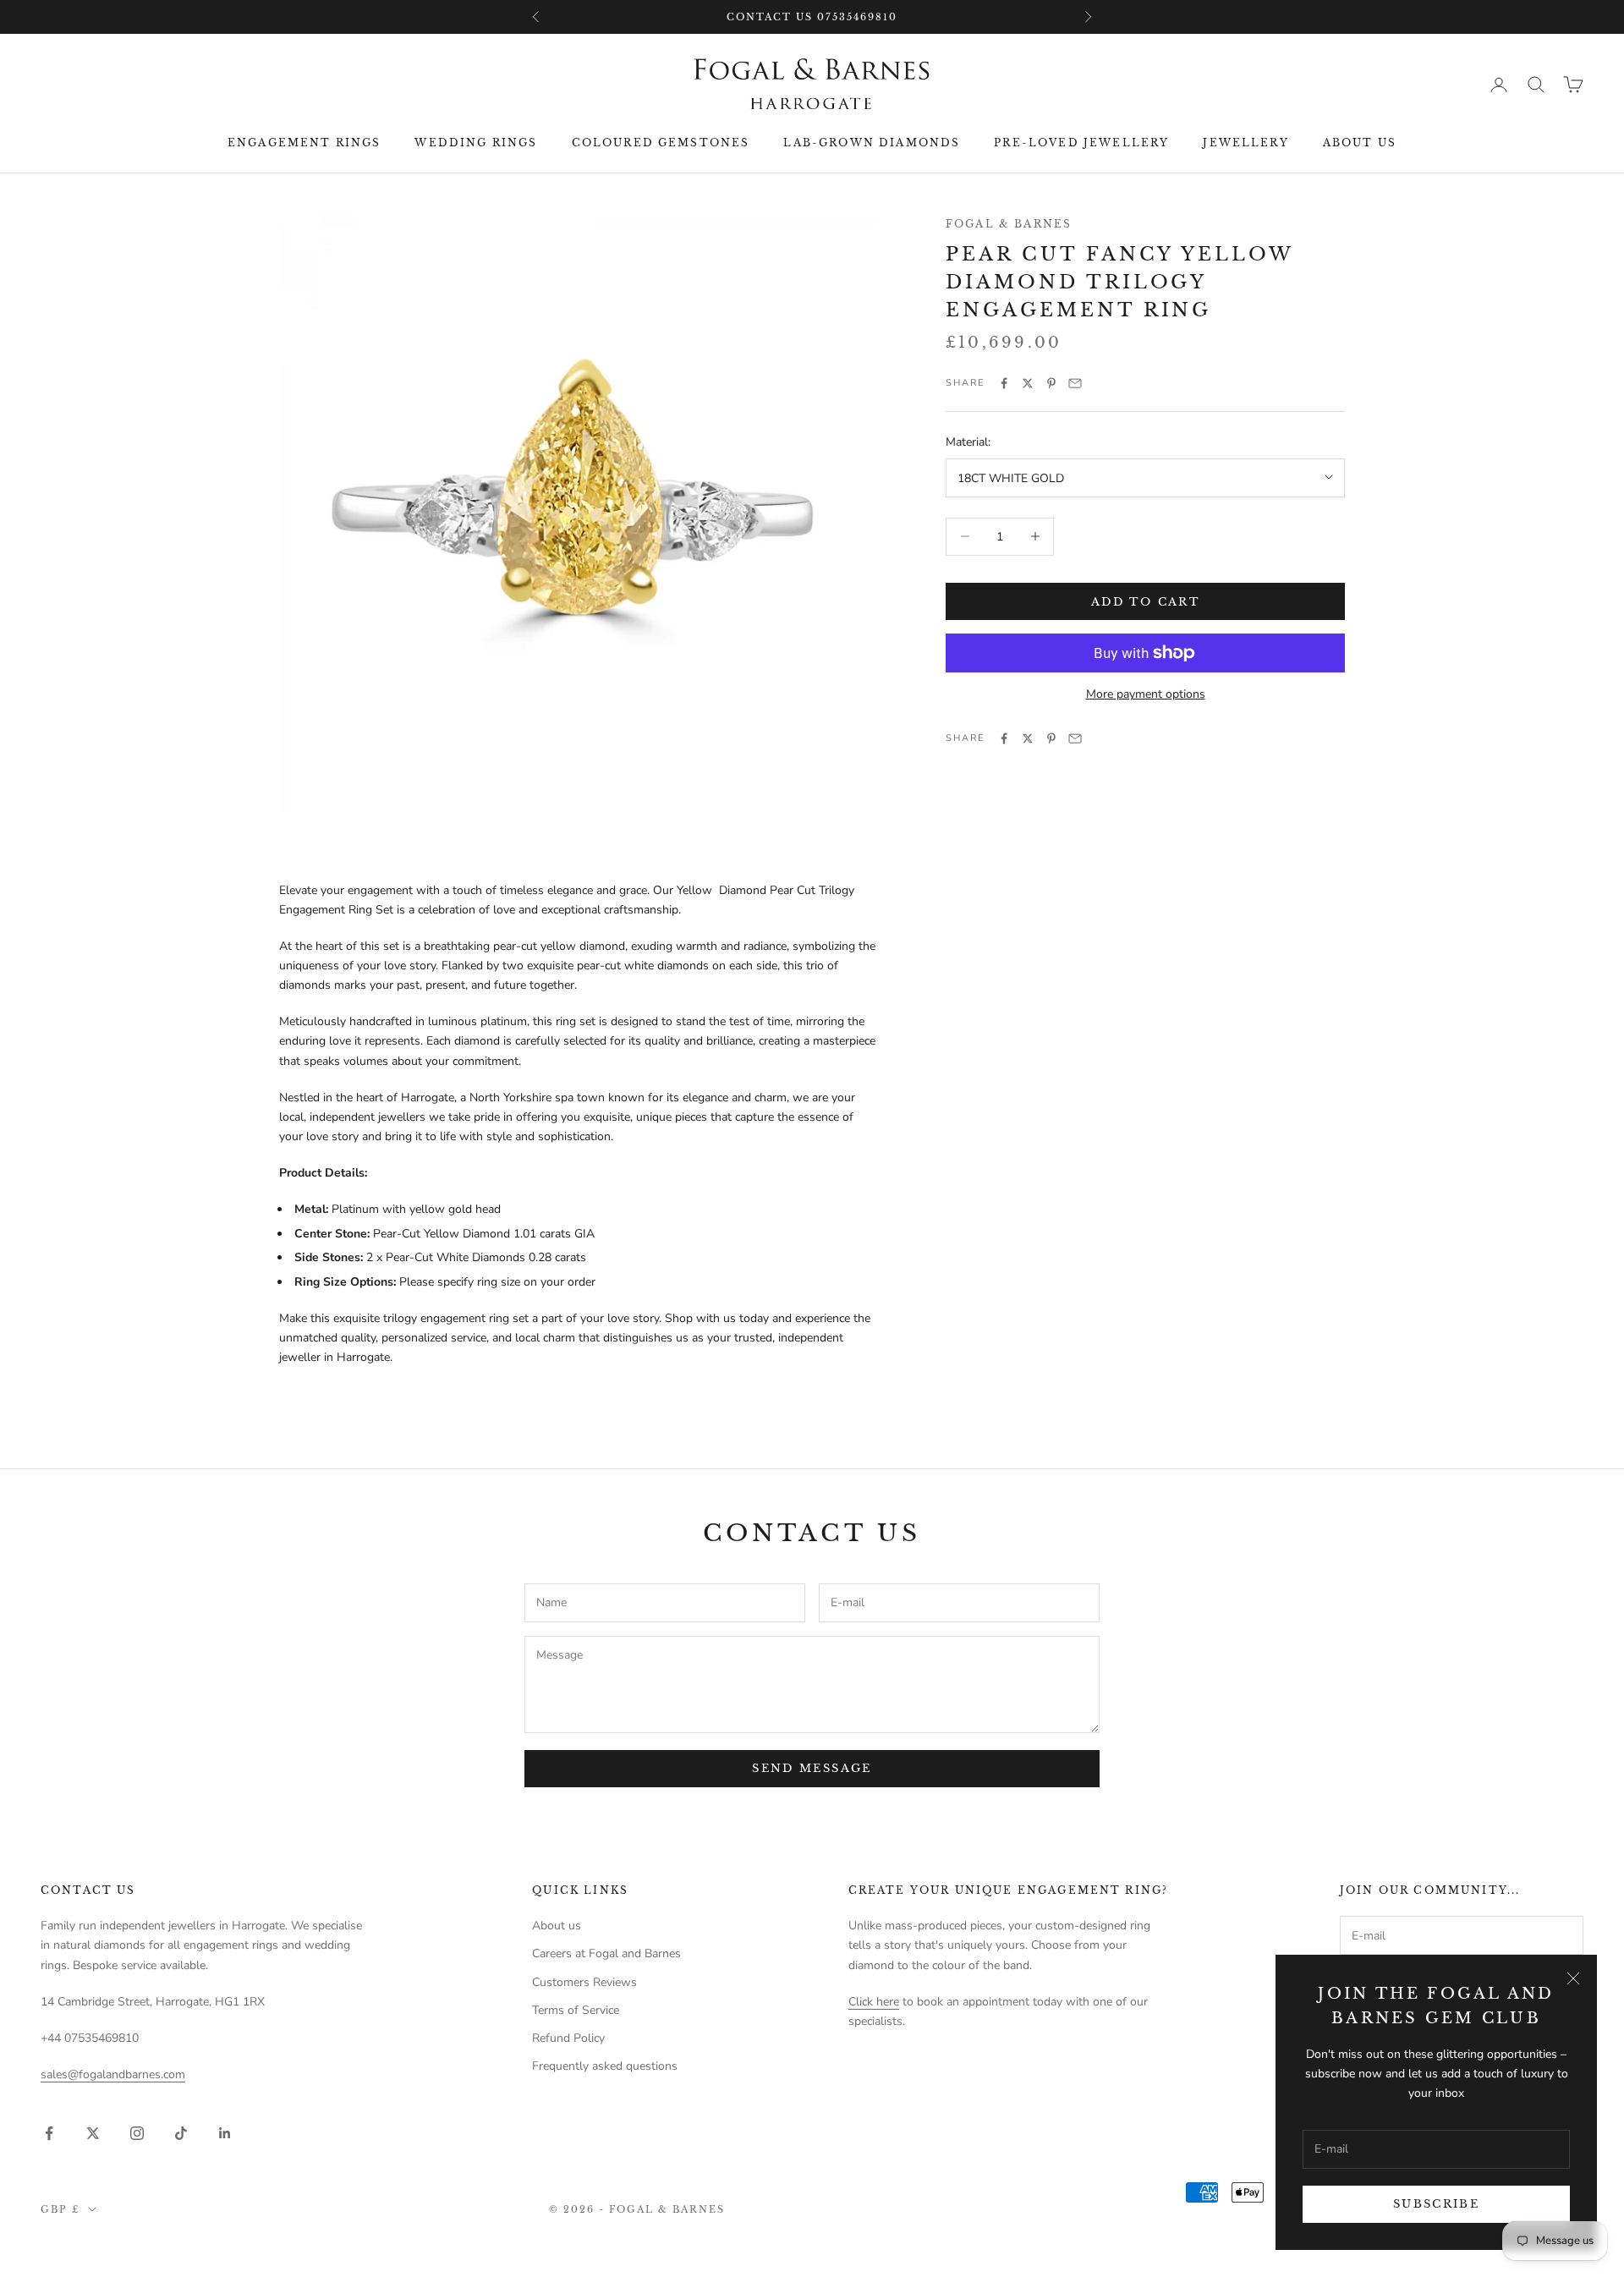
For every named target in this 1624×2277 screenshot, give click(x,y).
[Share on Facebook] (1004, 383)
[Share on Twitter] (1028, 383)
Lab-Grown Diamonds (872, 143)
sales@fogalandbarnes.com (113, 2074)
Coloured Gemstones (661, 143)
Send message (812, 1768)
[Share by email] (1075, 383)
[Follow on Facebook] (49, 2133)
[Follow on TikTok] (181, 2133)
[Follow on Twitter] (93, 2133)
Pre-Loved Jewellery (1081, 143)
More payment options (1146, 694)
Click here (874, 2002)
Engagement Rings (304, 143)
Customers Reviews (584, 1982)
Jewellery (1245, 143)
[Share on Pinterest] (1051, 383)
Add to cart (1145, 601)
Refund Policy (568, 2038)
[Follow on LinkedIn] (225, 2133)
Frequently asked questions (605, 2066)
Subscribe (1436, 2204)
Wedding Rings (476, 143)
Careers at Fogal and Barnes (606, 1953)
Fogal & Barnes (1009, 224)
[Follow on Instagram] (137, 2133)
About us (1360, 143)
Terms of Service (576, 2010)
